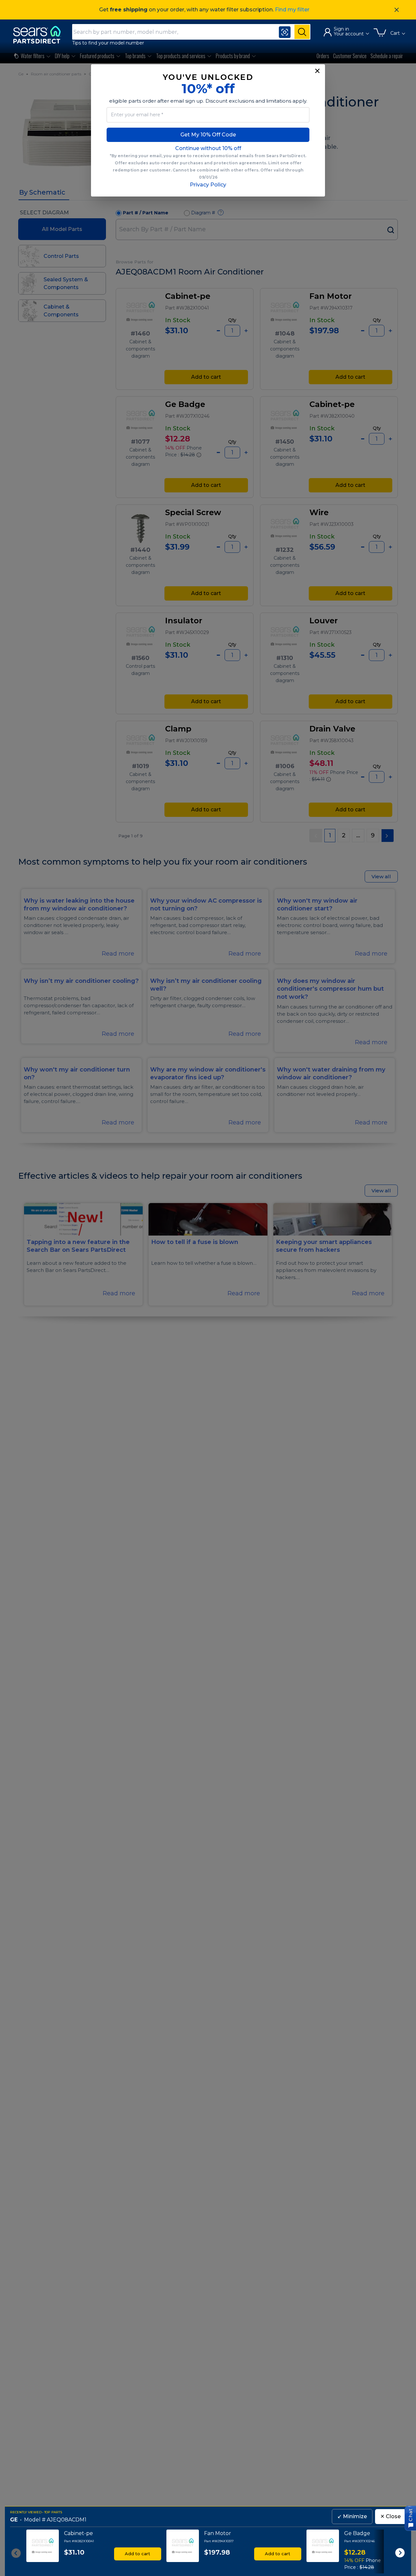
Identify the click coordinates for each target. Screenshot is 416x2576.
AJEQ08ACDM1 (67, 2520)
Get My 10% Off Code (208, 135)
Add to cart (137, 2554)
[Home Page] (40, 35)
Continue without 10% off (208, 148)
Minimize (352, 2516)
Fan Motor (218, 2533)
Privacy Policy (208, 185)
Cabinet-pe (78, 2533)
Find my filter (292, 10)
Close (390, 2516)
